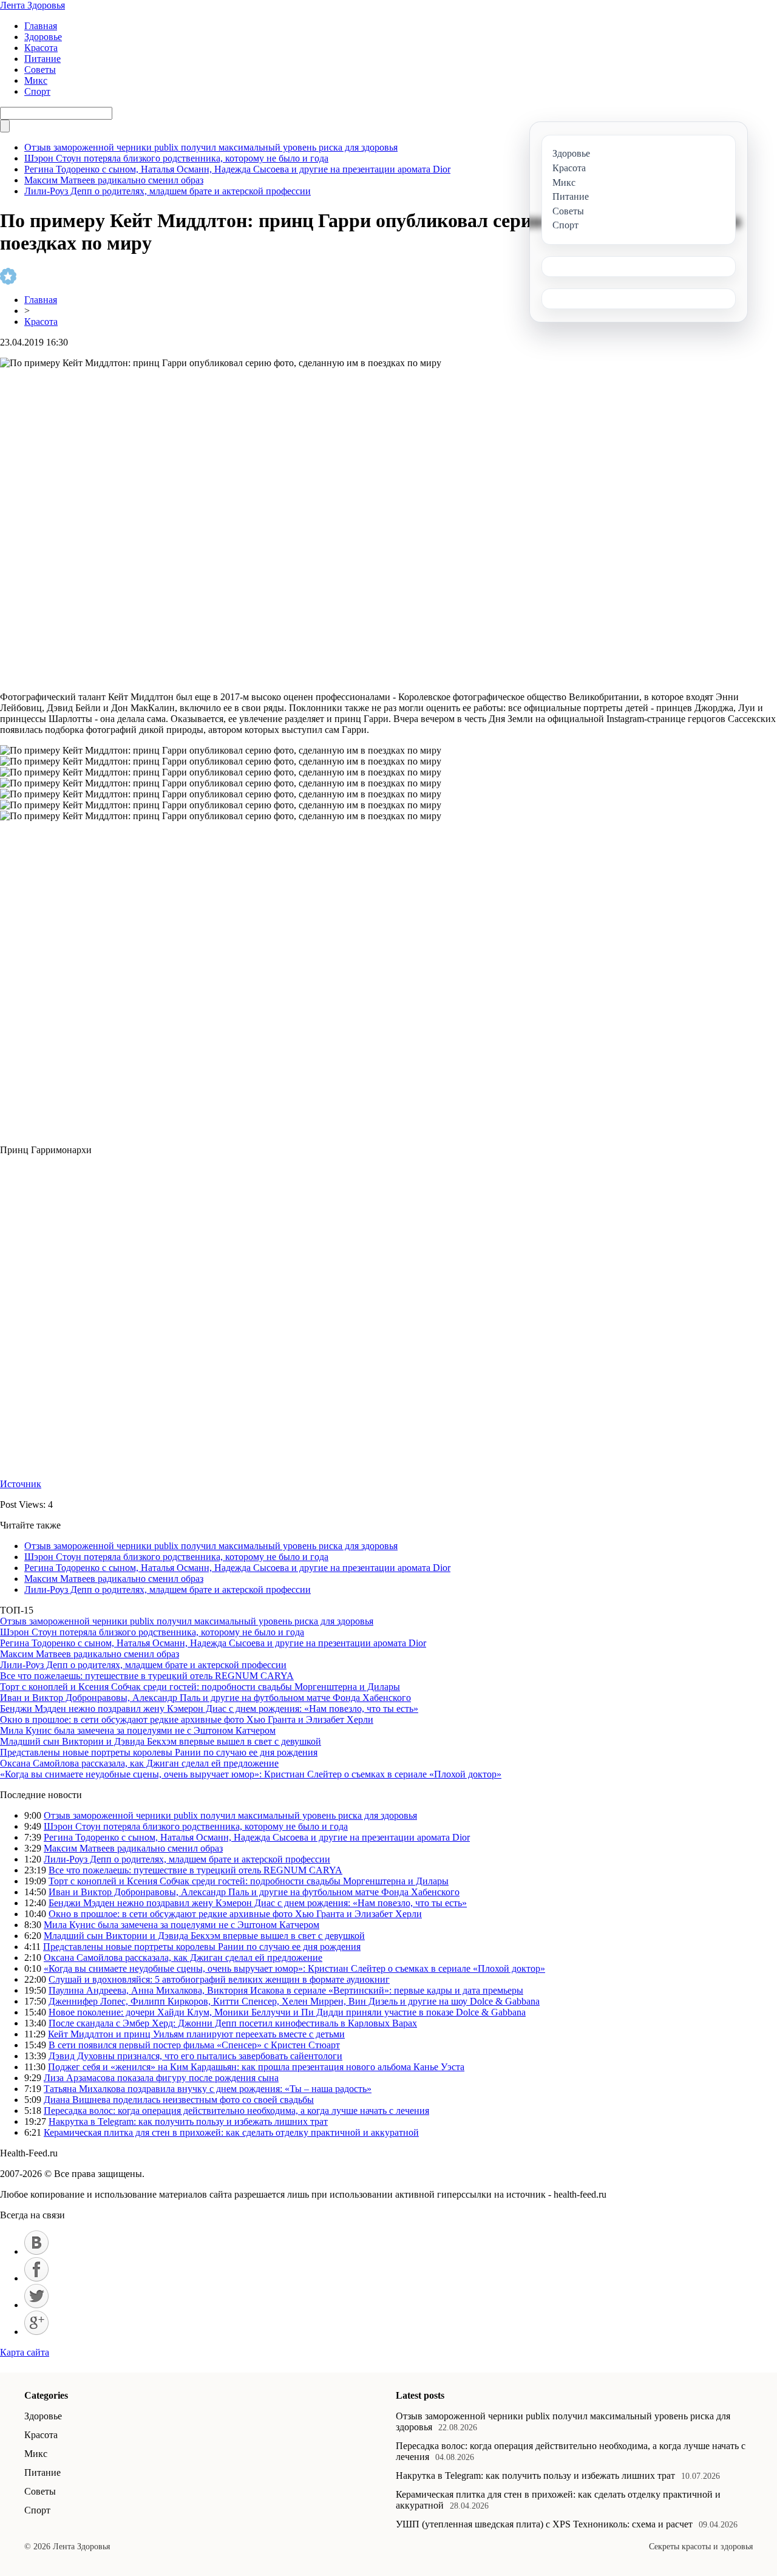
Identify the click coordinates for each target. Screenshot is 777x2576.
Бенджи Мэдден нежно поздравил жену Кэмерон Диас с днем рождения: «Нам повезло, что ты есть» (209, 1709)
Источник (21, 1484)
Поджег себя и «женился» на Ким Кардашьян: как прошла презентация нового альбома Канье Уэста (256, 2067)
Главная (41, 26)
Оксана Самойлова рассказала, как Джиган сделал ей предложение (139, 1763)
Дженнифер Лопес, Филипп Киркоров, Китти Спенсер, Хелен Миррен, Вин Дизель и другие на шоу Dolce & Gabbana (294, 2001)
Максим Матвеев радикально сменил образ (114, 180)
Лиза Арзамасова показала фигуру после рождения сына (161, 2078)
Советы (40, 70)
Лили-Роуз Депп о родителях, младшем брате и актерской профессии (168, 191)
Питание (42, 59)
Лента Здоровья (32, 5)
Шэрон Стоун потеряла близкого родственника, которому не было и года (176, 158)
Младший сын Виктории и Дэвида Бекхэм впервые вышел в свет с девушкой (161, 1741)
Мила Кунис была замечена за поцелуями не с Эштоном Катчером (138, 1730)
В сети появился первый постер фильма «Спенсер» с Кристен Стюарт (194, 2045)
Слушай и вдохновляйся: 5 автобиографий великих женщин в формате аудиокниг (219, 1979)
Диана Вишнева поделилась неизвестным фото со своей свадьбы (179, 2100)
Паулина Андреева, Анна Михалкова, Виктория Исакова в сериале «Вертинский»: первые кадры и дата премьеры (286, 1990)
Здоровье (43, 37)
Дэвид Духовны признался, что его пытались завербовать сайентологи (195, 2056)
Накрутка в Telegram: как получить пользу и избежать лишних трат (188, 2121)
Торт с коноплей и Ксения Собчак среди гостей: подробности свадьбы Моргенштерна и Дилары (200, 1687)
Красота (41, 48)
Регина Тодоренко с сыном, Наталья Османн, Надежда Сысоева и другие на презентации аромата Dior (237, 169)
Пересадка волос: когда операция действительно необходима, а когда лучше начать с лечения (236, 2111)
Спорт (37, 91)
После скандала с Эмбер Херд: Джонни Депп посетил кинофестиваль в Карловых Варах (233, 2023)
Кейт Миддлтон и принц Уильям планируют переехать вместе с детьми (196, 2034)
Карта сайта (25, 2352)
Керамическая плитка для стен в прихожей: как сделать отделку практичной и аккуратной (231, 2132)
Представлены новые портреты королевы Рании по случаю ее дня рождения (159, 1752)
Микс (36, 80)
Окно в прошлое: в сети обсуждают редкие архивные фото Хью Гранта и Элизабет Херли (187, 1719)
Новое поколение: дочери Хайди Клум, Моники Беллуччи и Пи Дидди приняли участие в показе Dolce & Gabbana (287, 2012)
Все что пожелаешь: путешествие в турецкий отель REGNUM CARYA (147, 1676)
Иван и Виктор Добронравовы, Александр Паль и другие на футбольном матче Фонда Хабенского (205, 1698)
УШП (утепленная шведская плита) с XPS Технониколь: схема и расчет (544, 2524)
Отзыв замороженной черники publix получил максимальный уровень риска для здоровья (211, 147)
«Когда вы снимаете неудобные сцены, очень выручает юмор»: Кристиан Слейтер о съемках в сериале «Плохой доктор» (251, 1774)
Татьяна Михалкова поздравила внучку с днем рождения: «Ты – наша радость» (208, 2089)
